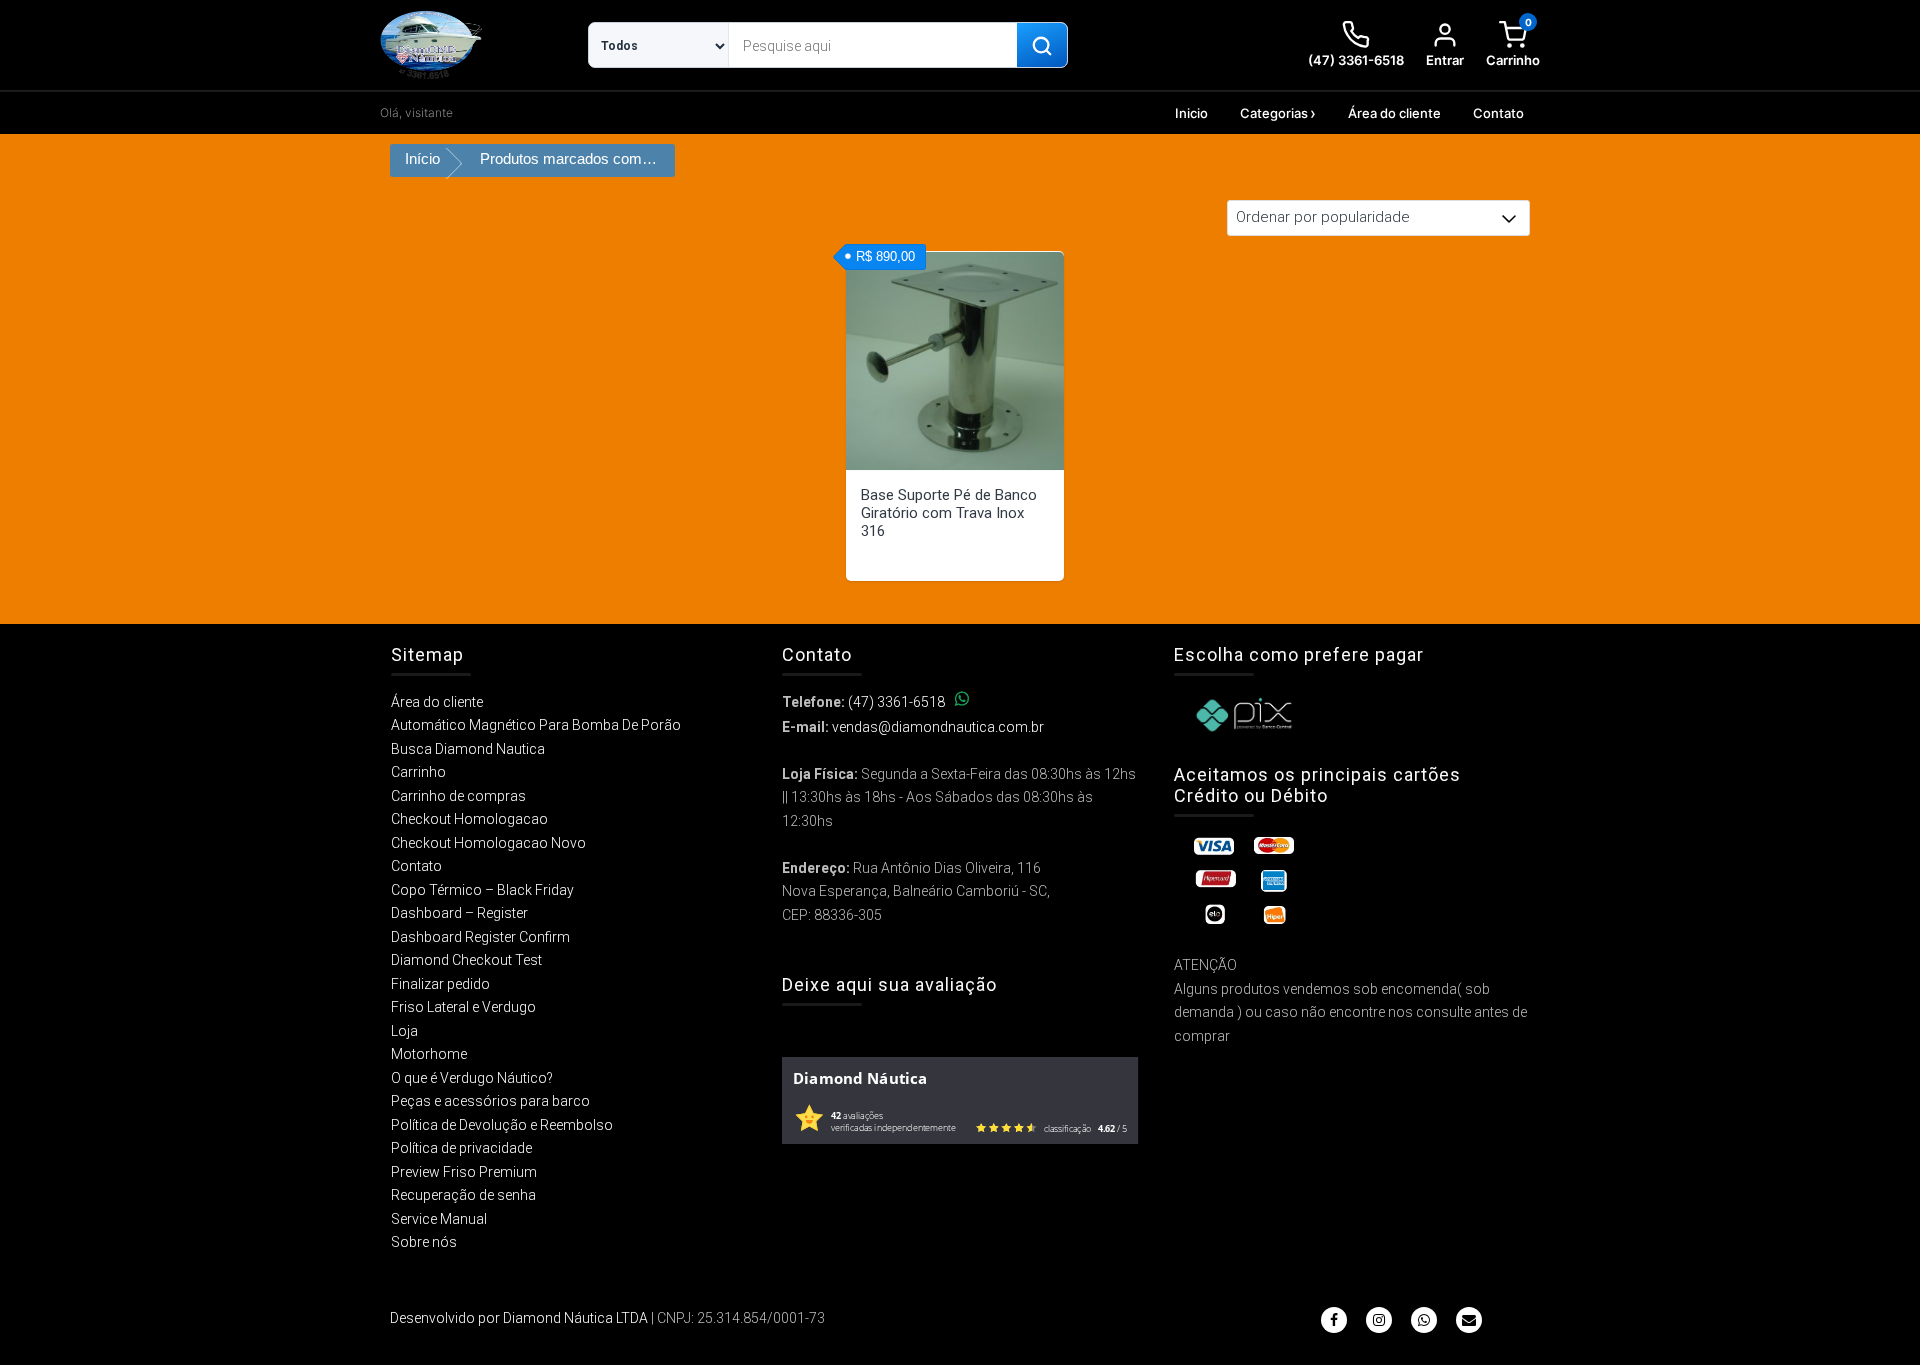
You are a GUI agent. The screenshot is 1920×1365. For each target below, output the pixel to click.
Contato (1498, 113)
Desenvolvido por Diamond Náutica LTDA (519, 1318)
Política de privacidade (461, 1148)
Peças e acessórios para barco (490, 1101)
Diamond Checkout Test (466, 960)
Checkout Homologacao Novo (488, 843)
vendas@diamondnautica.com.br (938, 727)
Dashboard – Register (459, 913)
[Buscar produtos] (1042, 46)
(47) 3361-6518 (896, 702)
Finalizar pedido (440, 984)
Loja (404, 1031)
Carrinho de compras (458, 796)
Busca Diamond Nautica (468, 749)
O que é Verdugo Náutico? (472, 1078)
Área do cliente (1394, 113)
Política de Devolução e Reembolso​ (502, 1125)
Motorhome (429, 1054)
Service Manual (439, 1219)
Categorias (1274, 113)
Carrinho (418, 772)
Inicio (1191, 113)
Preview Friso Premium (464, 1172)
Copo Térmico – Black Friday (482, 890)
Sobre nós (424, 1242)
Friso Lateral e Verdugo (463, 1007)
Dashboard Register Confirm (480, 937)
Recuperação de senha (463, 1195)
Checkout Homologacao (469, 819)
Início (422, 158)
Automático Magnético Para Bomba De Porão (536, 725)
